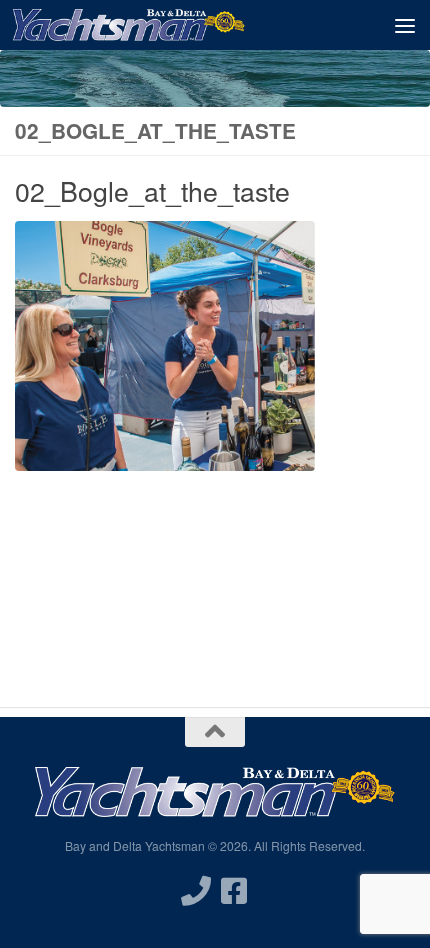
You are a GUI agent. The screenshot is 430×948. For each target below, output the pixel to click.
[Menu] (405, 25)
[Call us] (196, 891)
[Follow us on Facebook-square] (234, 891)
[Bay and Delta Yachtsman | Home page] (168, 25)
